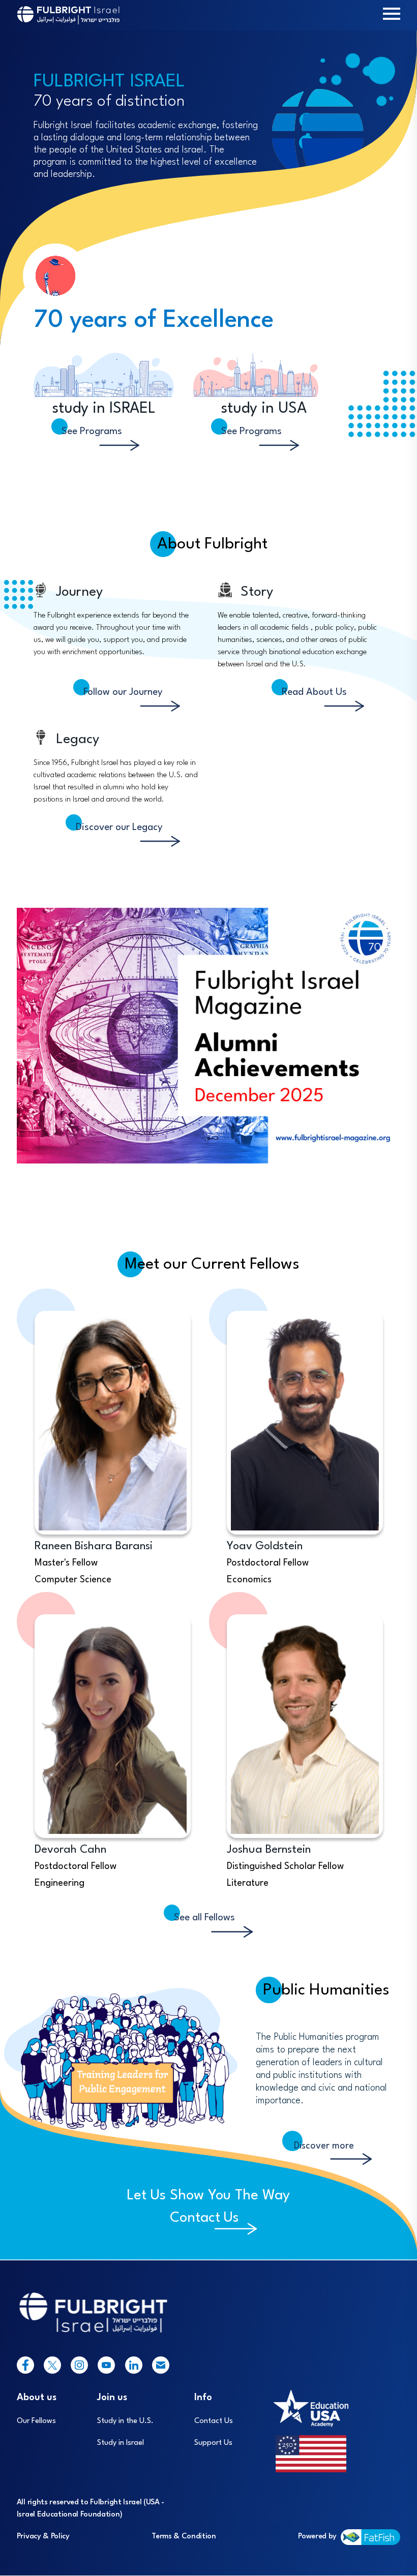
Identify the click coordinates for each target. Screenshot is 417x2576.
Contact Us (204, 2218)
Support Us (213, 2443)
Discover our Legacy (119, 827)
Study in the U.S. (125, 2421)
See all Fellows (204, 1918)
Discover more (324, 2146)
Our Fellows (36, 2421)
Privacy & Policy (43, 2537)
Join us (112, 2398)
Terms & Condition (184, 2537)
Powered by (317, 2537)
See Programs (92, 432)
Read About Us (314, 692)
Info (203, 2398)
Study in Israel (121, 2443)
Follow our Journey (123, 692)
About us (37, 2398)
